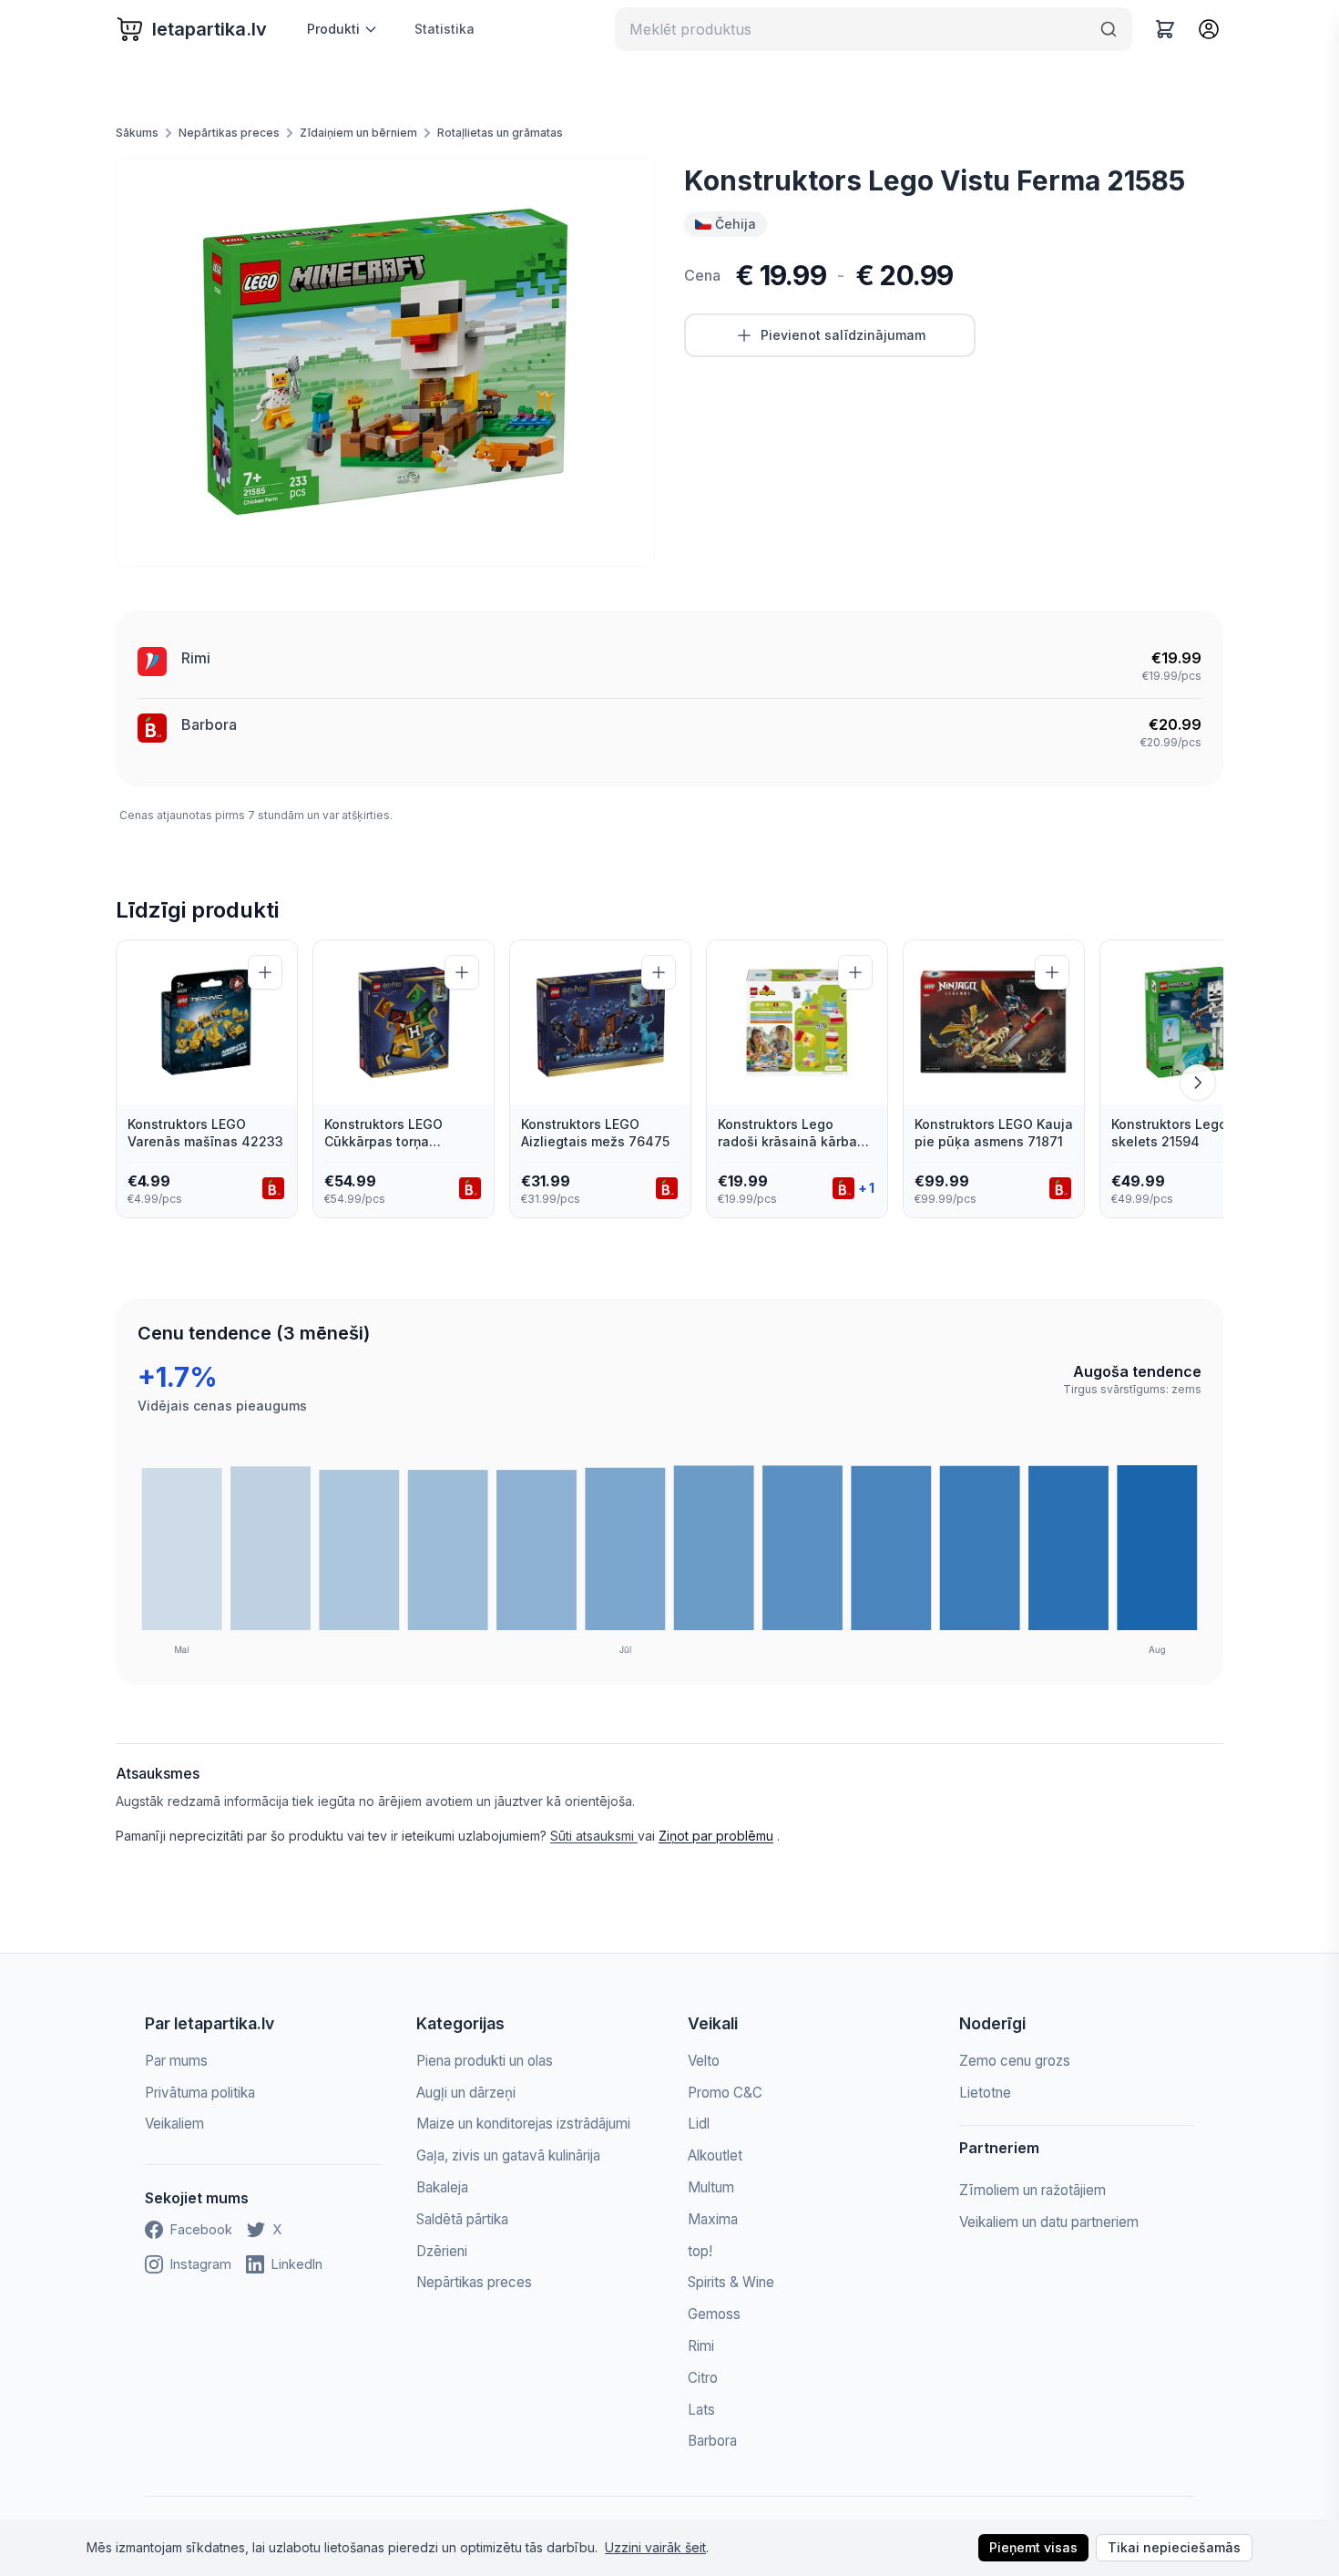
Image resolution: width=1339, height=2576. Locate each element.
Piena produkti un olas (485, 2061)
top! (700, 2251)
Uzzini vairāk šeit (655, 2547)
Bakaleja (442, 2187)
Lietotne (985, 2093)
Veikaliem (174, 2124)
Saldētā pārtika (462, 2219)
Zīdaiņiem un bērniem (358, 133)
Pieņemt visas (1033, 2547)
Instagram (201, 2264)
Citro (703, 2378)
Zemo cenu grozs (1015, 2061)
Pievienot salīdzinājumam (843, 335)
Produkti (333, 29)
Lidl (699, 2124)
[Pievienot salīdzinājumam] (265, 972)
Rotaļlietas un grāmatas (500, 133)
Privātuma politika (200, 2093)
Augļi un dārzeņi (466, 2093)
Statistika (445, 29)
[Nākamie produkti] (1198, 1083)
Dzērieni (442, 2251)
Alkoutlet (715, 2155)
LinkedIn (297, 2264)
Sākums (137, 133)
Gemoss (714, 2314)
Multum (711, 2187)
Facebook (201, 2229)
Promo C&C (725, 2093)
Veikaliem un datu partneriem (1049, 2222)
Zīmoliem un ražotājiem (1032, 2190)
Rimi (196, 658)
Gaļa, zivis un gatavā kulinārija (508, 2155)
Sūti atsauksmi (594, 1836)
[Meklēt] (1109, 29)
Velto (704, 2061)
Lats (701, 2410)
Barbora (209, 724)
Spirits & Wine (731, 2282)
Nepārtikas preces (229, 133)
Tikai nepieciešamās (1174, 2547)
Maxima (713, 2219)
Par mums (176, 2061)
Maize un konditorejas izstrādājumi (523, 2124)
